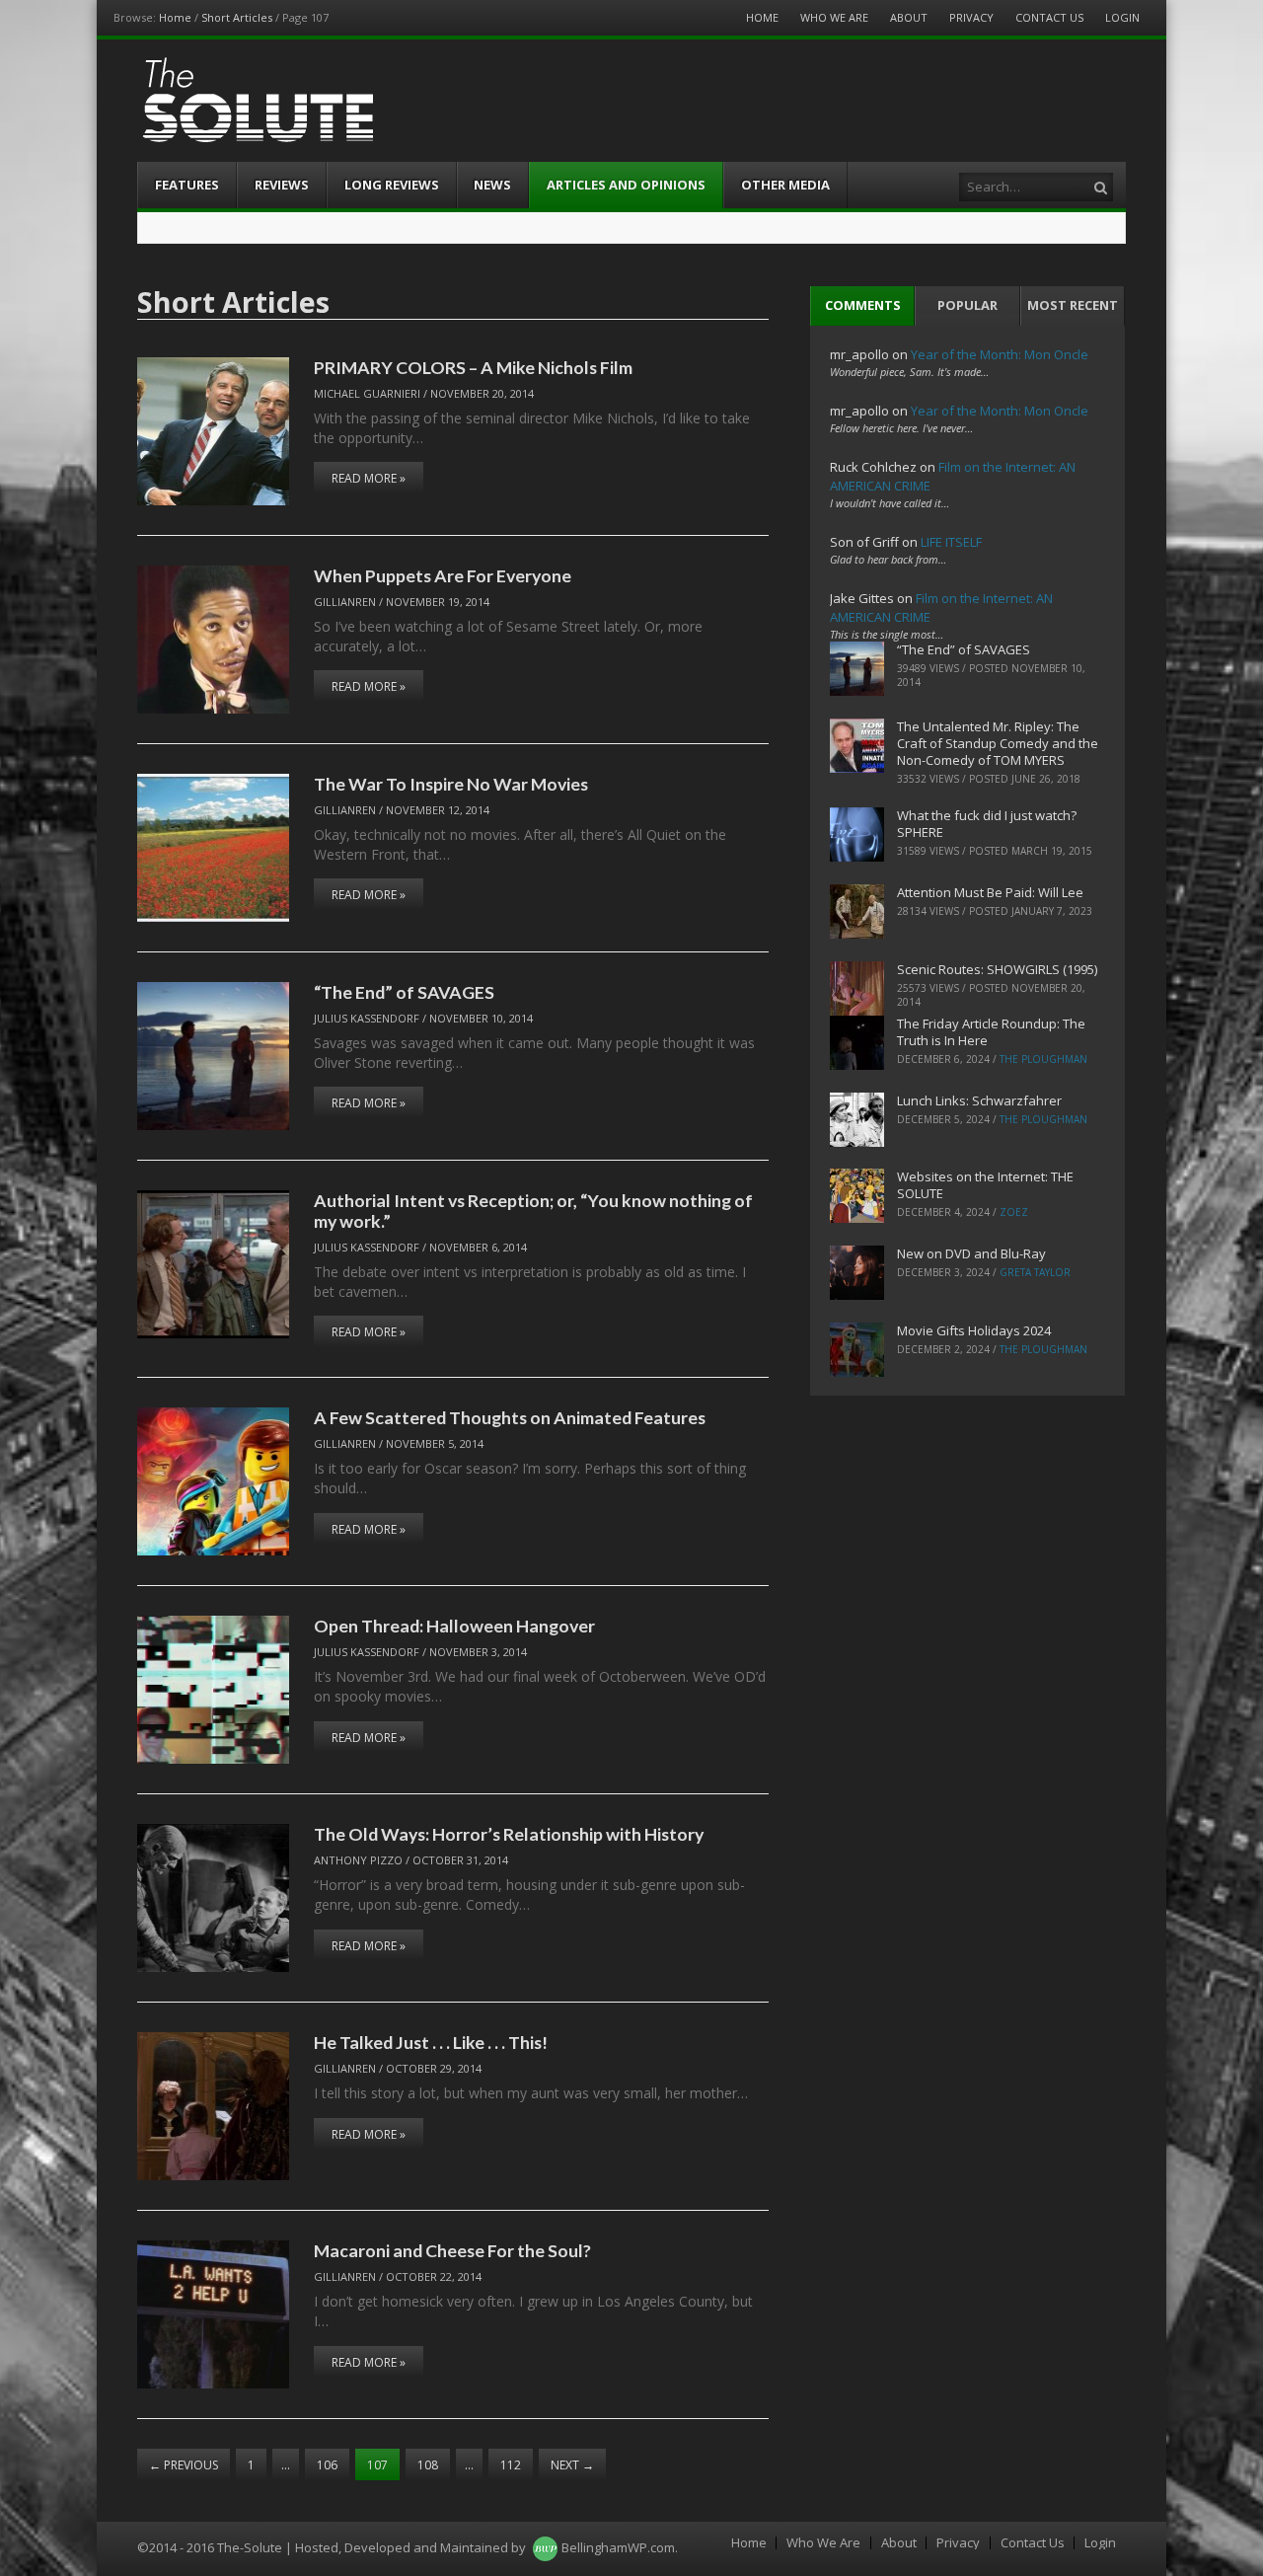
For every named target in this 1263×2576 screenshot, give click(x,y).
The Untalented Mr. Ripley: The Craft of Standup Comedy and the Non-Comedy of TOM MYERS (998, 743)
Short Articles (237, 17)
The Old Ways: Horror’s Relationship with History (509, 1834)
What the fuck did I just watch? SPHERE (987, 824)
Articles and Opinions (626, 185)
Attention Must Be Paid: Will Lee (990, 892)
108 (428, 2465)
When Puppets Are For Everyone (443, 575)
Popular (967, 305)
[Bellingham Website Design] (545, 2547)
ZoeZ (1014, 1212)
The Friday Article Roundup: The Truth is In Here (991, 1032)
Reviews (282, 185)
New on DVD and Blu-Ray (971, 1253)
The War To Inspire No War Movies (451, 784)
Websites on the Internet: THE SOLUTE (985, 1185)
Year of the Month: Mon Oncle (1000, 354)
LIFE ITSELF (951, 542)
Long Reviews (392, 185)
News (492, 185)
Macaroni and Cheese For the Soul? (452, 2250)
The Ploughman (1043, 1059)
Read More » (369, 478)
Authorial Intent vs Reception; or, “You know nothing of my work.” (533, 1211)
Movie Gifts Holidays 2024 (974, 1330)
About (909, 17)
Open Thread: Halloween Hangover (454, 1626)
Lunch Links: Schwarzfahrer (979, 1100)
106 (327, 2465)
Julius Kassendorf (367, 1018)
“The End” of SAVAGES (404, 992)
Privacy (971, 17)
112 (511, 2465)
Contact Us (1049, 17)
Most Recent (1073, 305)
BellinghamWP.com (618, 2547)
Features (187, 185)
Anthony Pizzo (358, 1860)
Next (572, 2465)
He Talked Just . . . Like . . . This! (431, 2042)
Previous (184, 2465)
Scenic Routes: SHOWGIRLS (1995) (997, 969)
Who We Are (834, 17)
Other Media (785, 185)
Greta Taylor (1035, 1272)
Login (1122, 17)
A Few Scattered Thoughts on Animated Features (510, 1417)
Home (175, 17)
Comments (863, 305)
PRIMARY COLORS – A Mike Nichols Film (473, 367)
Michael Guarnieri (367, 393)
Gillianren (345, 602)
